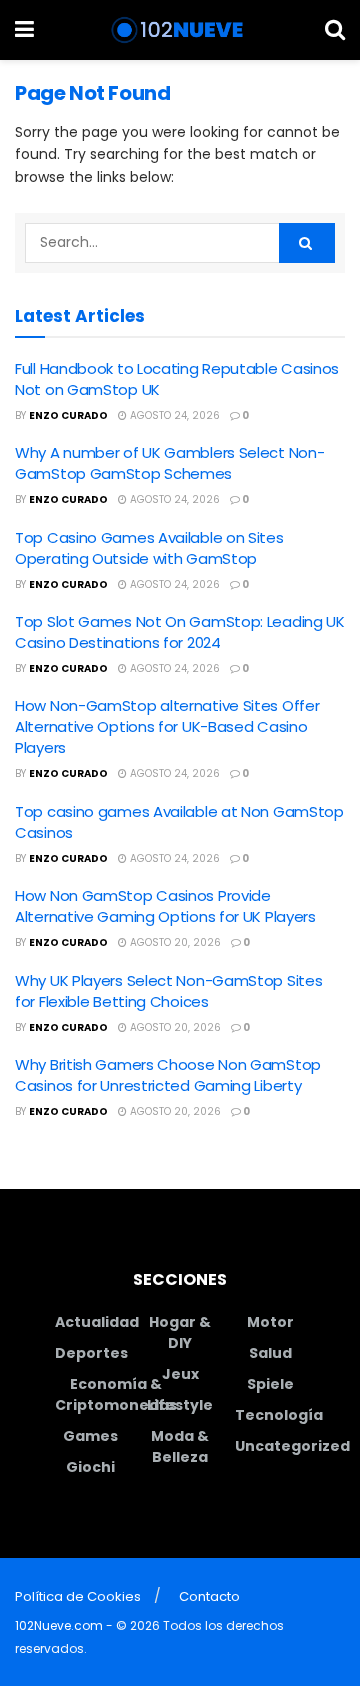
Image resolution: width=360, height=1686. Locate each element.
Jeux (180, 1374)
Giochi (90, 1467)
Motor (270, 1322)
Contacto (209, 1596)
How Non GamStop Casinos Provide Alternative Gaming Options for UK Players (165, 906)
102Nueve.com (59, 1625)
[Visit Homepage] (179, 30)
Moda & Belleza (180, 1446)
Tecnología (279, 1415)
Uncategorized (292, 1446)
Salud (270, 1353)
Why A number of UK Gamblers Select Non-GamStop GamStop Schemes (169, 463)
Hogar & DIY (180, 1332)
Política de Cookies (78, 1596)
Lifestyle (180, 1405)
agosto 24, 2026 (173, 415)
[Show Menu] (24, 30)
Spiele (270, 1384)
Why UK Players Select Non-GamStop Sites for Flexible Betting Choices (168, 991)
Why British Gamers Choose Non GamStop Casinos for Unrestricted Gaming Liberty (168, 1075)
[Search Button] (335, 30)
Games (90, 1436)
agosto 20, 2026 (174, 942)
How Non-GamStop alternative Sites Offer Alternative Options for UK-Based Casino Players (167, 726)
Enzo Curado (68, 415)
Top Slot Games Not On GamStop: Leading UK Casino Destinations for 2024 (180, 632)
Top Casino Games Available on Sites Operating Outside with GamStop (149, 548)
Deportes (91, 1353)
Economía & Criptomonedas (116, 1394)
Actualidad (97, 1322)
